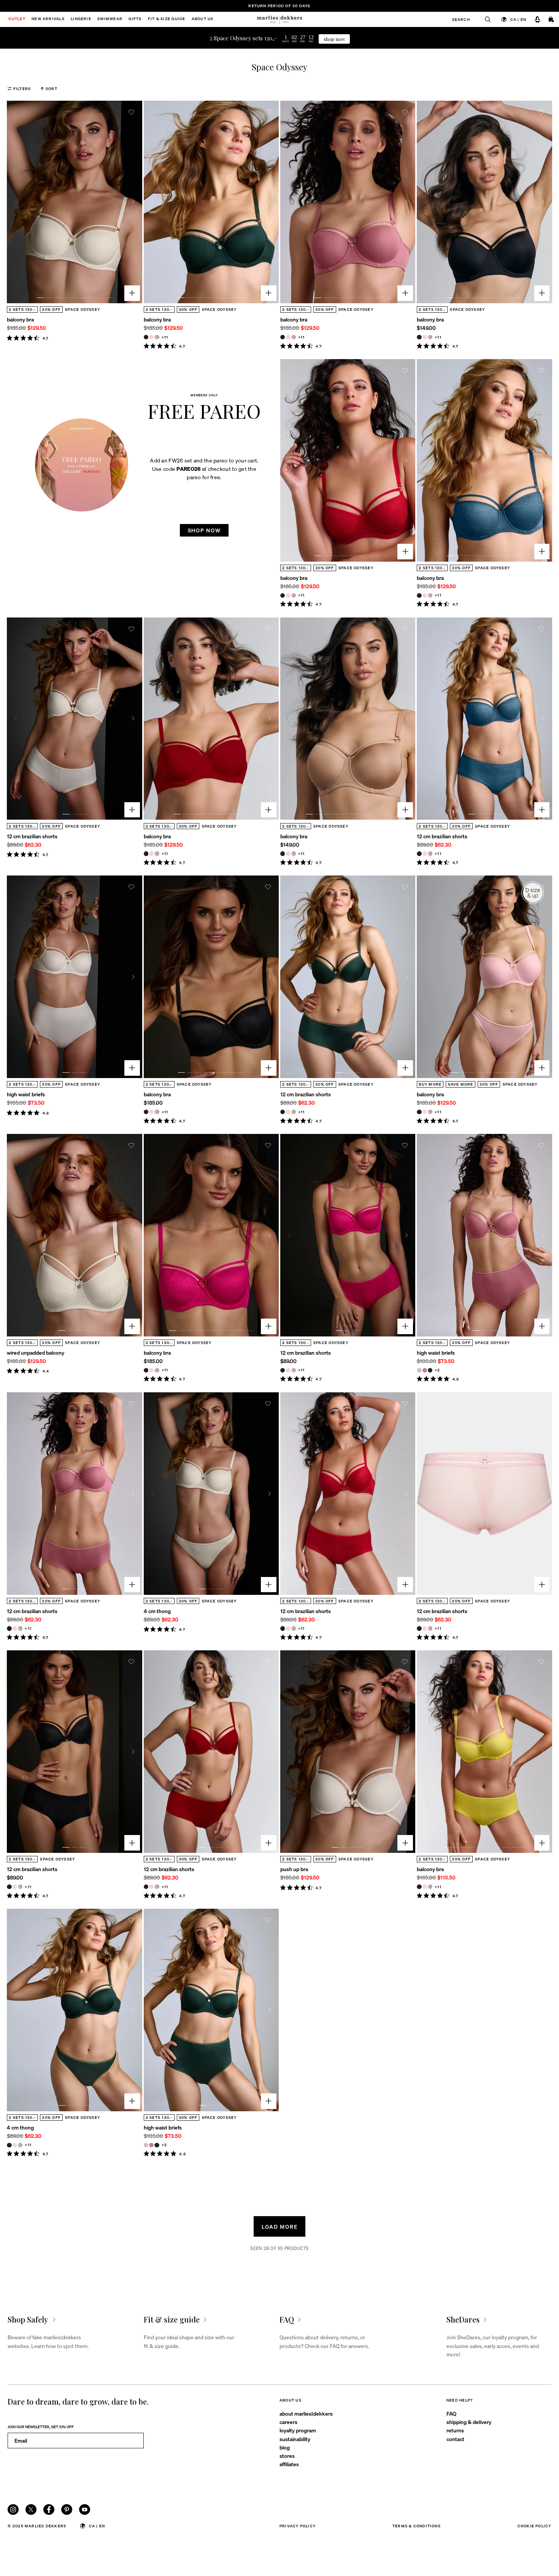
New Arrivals (48, 19)
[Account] (537, 20)
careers (288, 2422)
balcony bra (20, 319)
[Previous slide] (16, 202)
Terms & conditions (417, 2526)
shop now (334, 39)
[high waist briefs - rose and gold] (425, 1370)
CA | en (519, 19)
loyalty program (298, 2430)
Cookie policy (534, 2526)
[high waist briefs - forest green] (430, 1370)
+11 (165, 337)
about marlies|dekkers (306, 2413)
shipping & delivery (469, 2422)
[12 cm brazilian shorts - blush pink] (425, 853)
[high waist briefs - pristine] (419, 1370)
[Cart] (552, 20)
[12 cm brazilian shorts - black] (419, 853)
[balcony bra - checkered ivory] (157, 337)
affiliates (289, 2464)
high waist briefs (26, 1094)
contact (455, 2439)
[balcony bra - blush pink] (151, 337)
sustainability (295, 2439)
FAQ (451, 2413)
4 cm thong (157, 1611)
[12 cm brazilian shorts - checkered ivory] (430, 853)
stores (287, 2456)
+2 (437, 1370)
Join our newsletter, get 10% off (41, 2426)
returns (455, 2430)
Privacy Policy (298, 2526)
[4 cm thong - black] (9, 2145)
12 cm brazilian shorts (32, 836)
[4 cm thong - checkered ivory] (20, 2145)
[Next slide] (133, 202)
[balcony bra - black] (146, 337)
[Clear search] (484, 19)
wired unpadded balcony (36, 1352)
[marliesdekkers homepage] (280, 19)
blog (285, 2447)
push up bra (294, 1869)
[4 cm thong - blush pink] (15, 2145)
